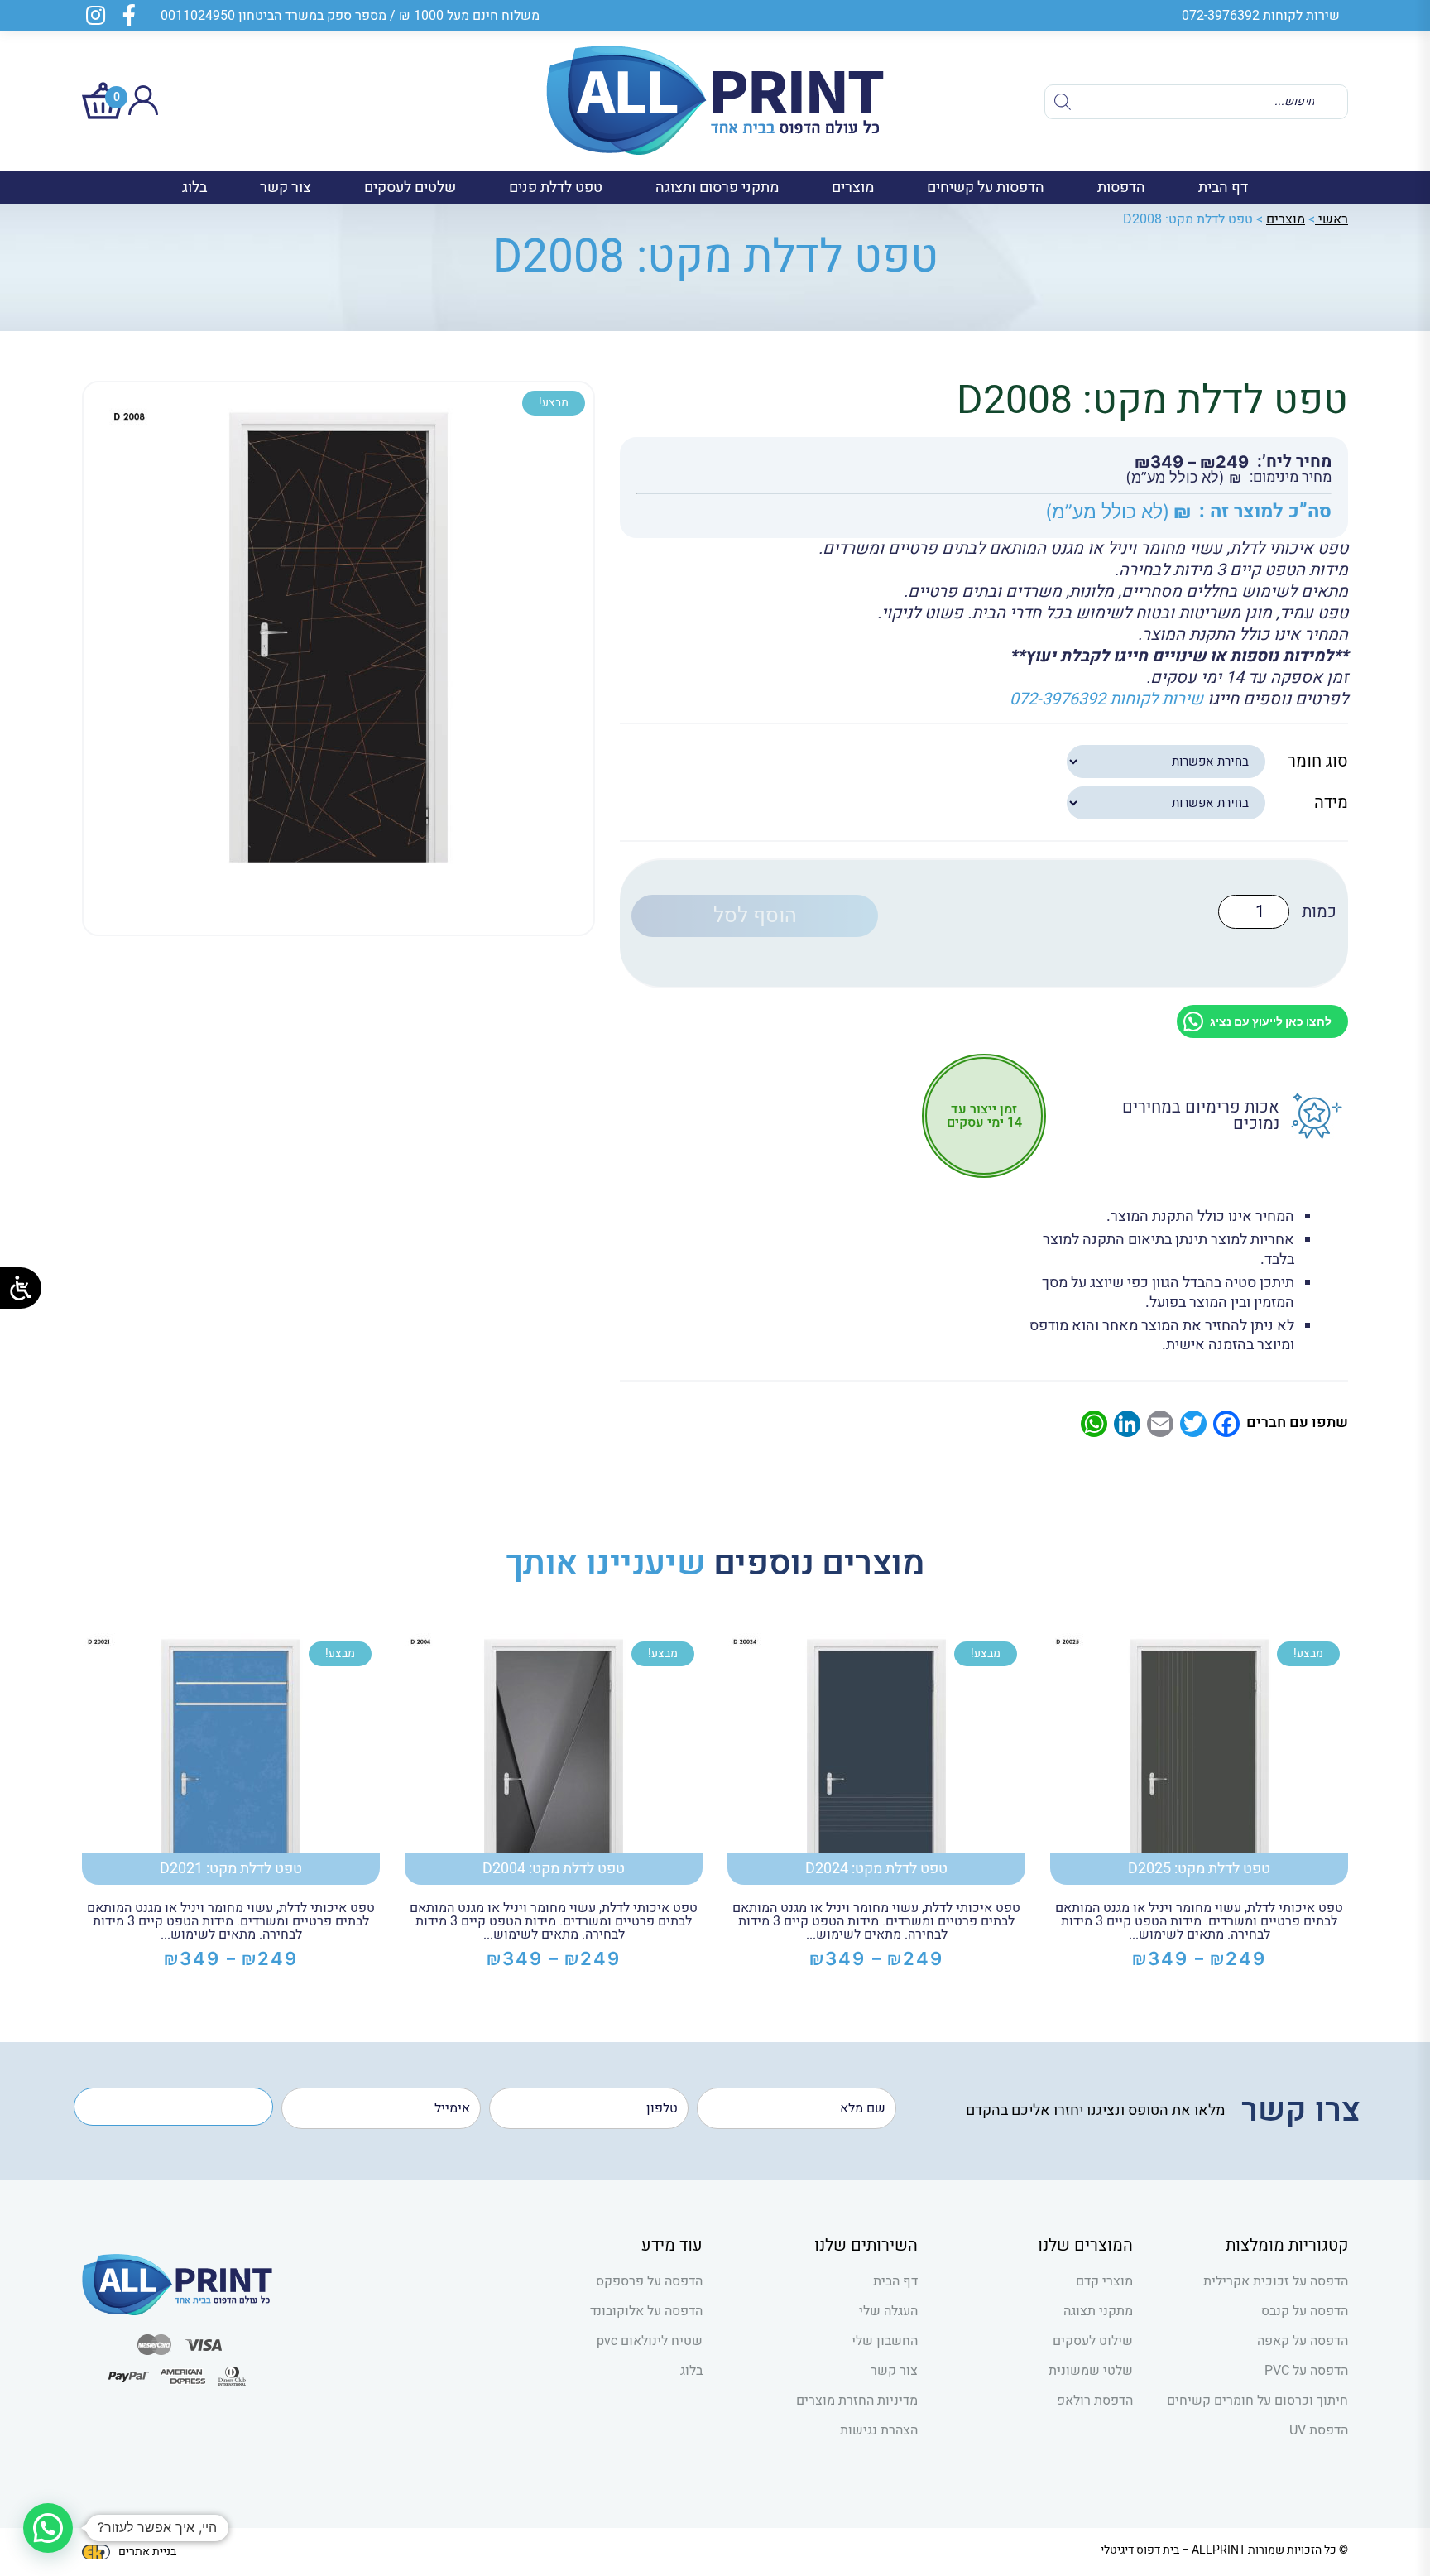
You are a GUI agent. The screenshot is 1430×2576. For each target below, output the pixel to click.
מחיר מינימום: (1291, 478)
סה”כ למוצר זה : (1265, 512)
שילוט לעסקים (1093, 2341)
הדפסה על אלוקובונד (646, 2311)
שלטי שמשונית (1091, 2371)
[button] (48, 2528)
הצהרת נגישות (879, 2430)
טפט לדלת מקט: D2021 (231, 1869)
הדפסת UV (1319, 2430)
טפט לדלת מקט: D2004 (554, 1869)
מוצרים (853, 187)
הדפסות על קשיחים (986, 187)
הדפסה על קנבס (1305, 2311)
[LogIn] (143, 111)
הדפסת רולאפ (1095, 2401)
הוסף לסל (755, 916)
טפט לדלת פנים (556, 187)
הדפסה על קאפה (1303, 2341)
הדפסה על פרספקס (649, 2281)
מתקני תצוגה (1098, 2311)
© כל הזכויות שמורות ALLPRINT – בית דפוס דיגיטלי (1224, 2550)
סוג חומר (1318, 761)
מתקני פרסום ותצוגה (717, 187)
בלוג (194, 187)
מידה (1331, 803)
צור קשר (286, 187)
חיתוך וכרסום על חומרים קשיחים (1257, 2401)
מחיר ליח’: (1294, 462)
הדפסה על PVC (1306, 2371)
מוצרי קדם (1104, 2281)
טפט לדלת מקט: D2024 (876, 1869)
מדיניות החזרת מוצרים (857, 2401)
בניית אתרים (147, 2552)
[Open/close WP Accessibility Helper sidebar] (21, 1288)
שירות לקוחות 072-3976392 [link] (1106, 699)
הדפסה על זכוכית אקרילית (1276, 2281)
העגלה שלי (888, 2311)
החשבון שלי (885, 2341)
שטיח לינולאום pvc (650, 2341)
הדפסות (1121, 187)
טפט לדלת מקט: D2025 (1199, 1869)
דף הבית (1223, 187)
